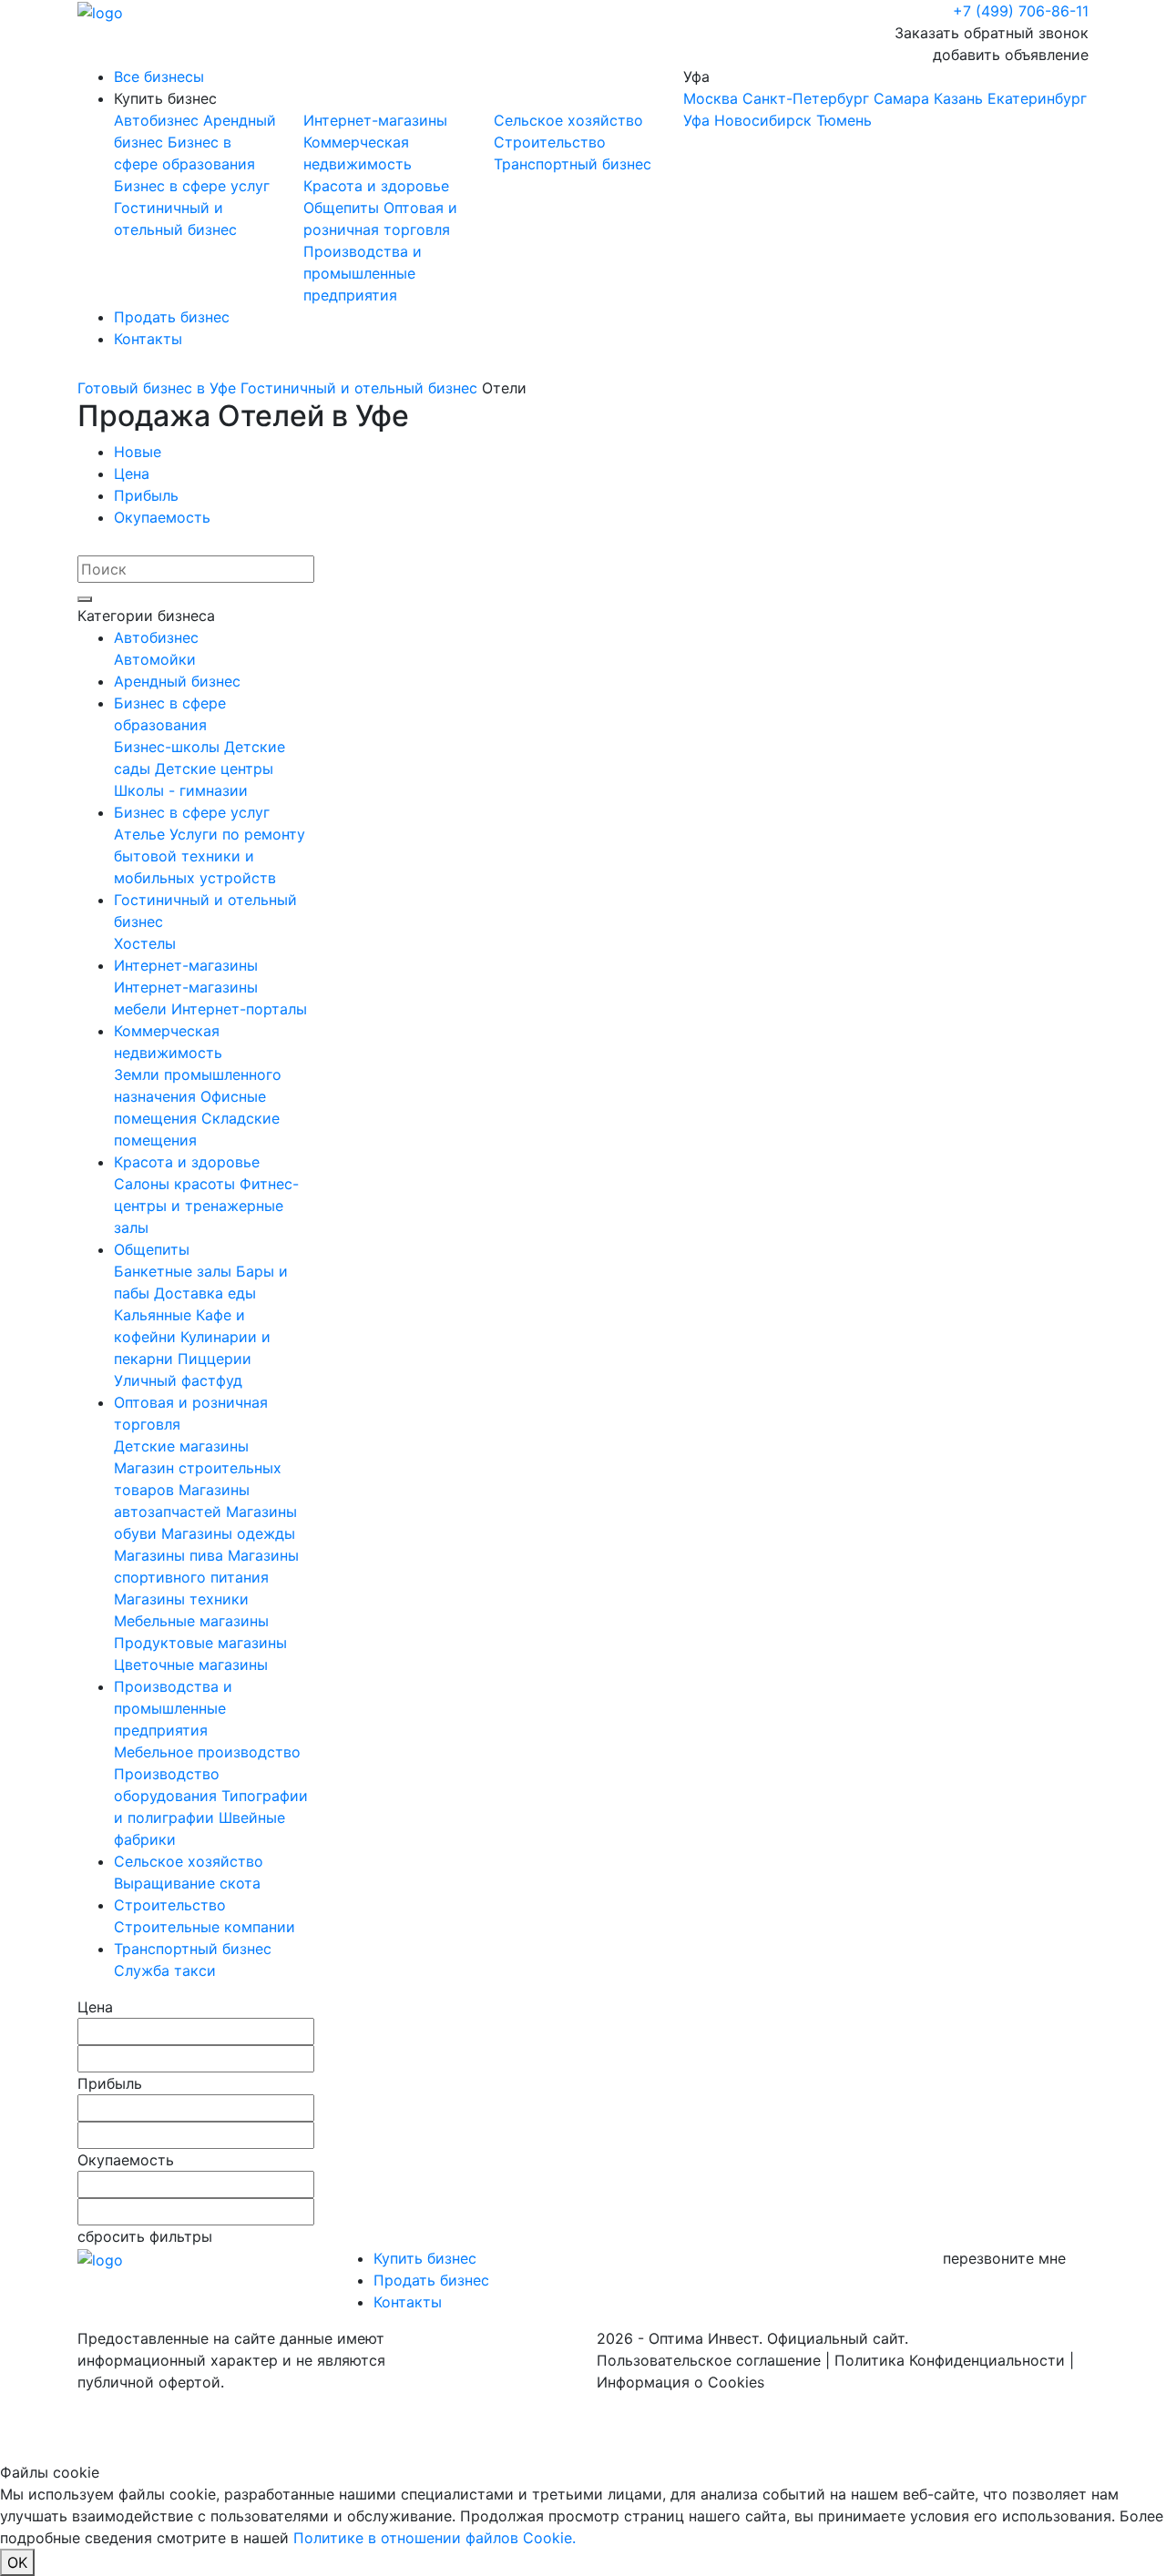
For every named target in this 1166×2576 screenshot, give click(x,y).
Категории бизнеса (146, 616)
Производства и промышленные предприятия (363, 273)
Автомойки (155, 659)
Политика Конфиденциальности (950, 2360)
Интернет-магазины (375, 120)
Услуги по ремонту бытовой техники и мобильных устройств (210, 856)
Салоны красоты (177, 1184)
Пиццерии (215, 1359)
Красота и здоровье (376, 186)
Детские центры (214, 769)
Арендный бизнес (177, 681)
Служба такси (165, 1970)
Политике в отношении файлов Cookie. (435, 2538)
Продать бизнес (172, 317)
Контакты (148, 339)
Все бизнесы (159, 76)
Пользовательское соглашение (709, 2360)
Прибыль (146, 495)
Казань (958, 98)
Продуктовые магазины (200, 1643)
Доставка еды (205, 1293)
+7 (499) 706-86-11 (1021, 11)
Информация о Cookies (680, 2382)
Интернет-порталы (239, 1009)
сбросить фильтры (145, 2236)
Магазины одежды (228, 1533)
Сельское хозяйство (568, 120)
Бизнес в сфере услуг (192, 186)
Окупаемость (162, 517)
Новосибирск (763, 120)
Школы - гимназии (181, 790)
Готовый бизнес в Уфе (157, 388)
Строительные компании (205, 1927)
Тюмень (844, 120)
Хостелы (145, 943)
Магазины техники (181, 1599)
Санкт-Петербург (806, 98)
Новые (138, 452)
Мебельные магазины (191, 1621)
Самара (901, 98)
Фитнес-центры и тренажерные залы (206, 1206)
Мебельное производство (207, 1752)
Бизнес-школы (169, 747)
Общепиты (343, 208)
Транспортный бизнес (573, 164)
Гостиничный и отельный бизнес (359, 388)
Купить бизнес (165, 98)
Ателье (142, 834)
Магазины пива (171, 1555)
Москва (711, 98)
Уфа (885, 98)
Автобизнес (159, 120)
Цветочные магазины (191, 1665)
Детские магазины (181, 1446)
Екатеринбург (1037, 98)
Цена (132, 473)
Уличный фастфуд (178, 1380)
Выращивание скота (187, 1883)
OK (17, 2562)
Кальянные (155, 1315)
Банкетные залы (175, 1271)
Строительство (550, 142)
